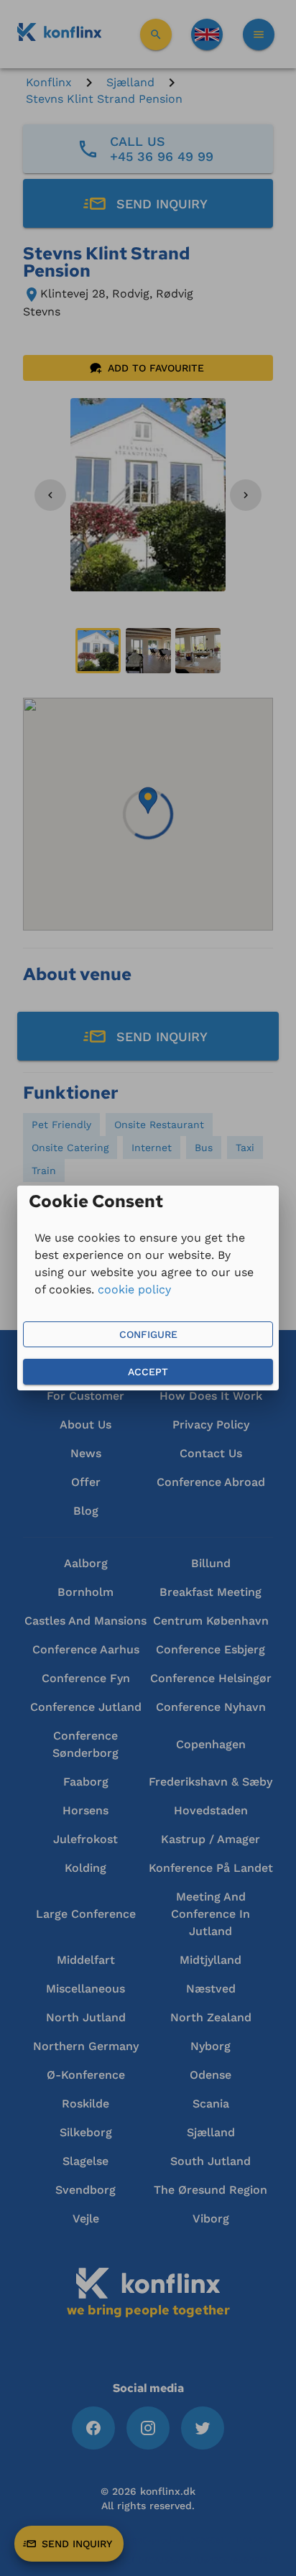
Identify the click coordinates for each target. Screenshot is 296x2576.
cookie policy (134, 1289)
